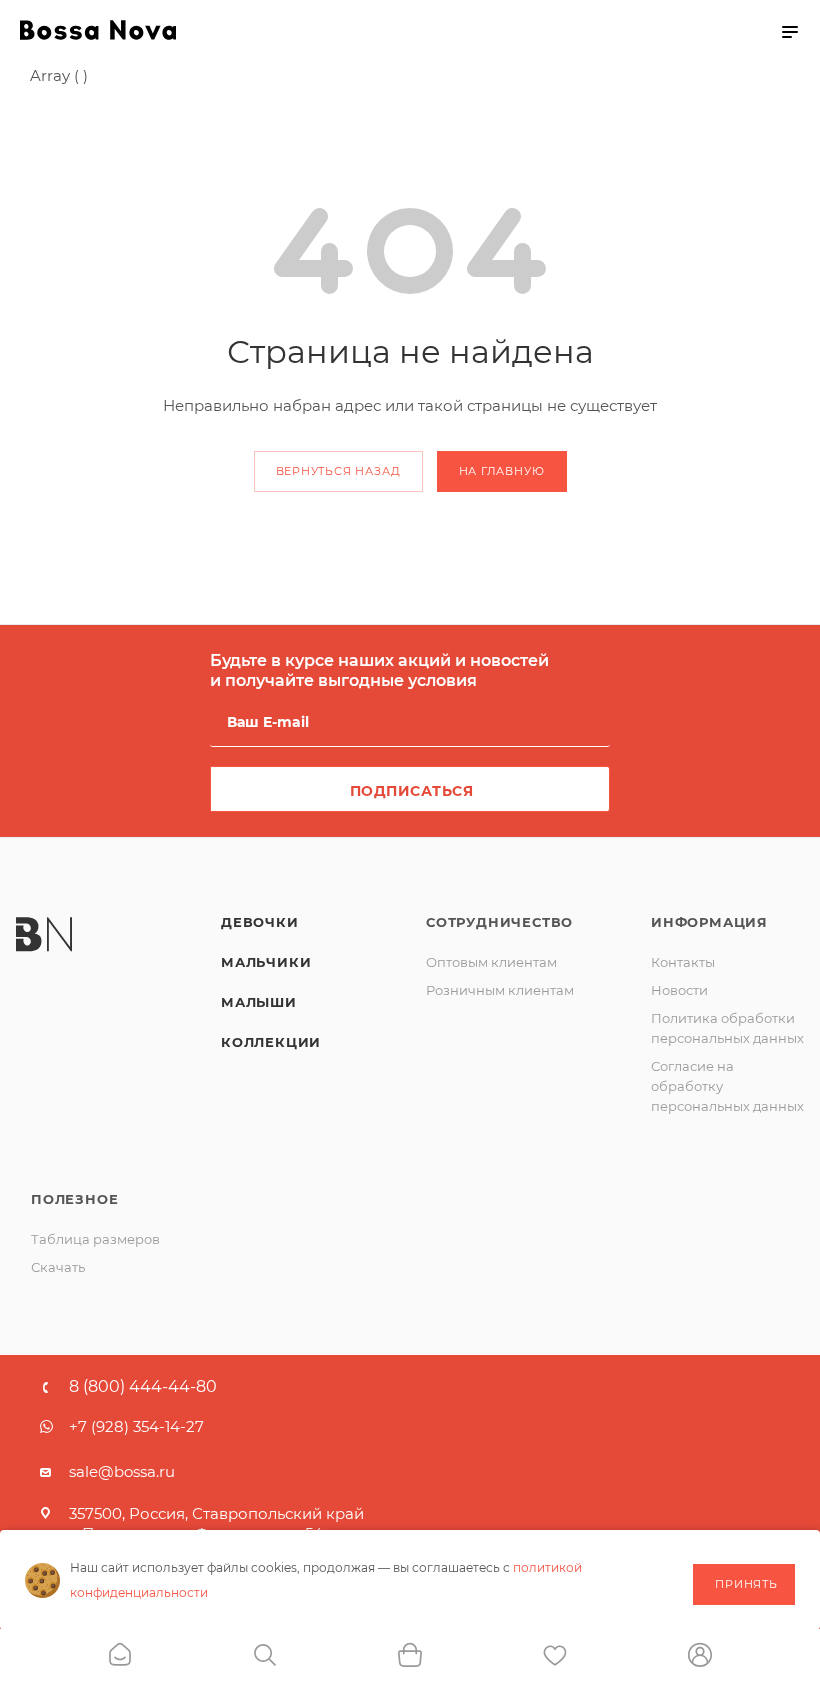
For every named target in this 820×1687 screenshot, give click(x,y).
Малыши (259, 1002)
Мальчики (266, 962)
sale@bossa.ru (122, 1471)
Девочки (260, 922)
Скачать (58, 1267)
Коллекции (271, 1042)
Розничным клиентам (500, 990)
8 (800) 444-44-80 (143, 1387)
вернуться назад (338, 471)
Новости (679, 990)
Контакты (683, 962)
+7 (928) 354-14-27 (136, 1426)
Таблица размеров (95, 1239)
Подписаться (412, 791)
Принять (746, 1584)
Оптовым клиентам (491, 962)
